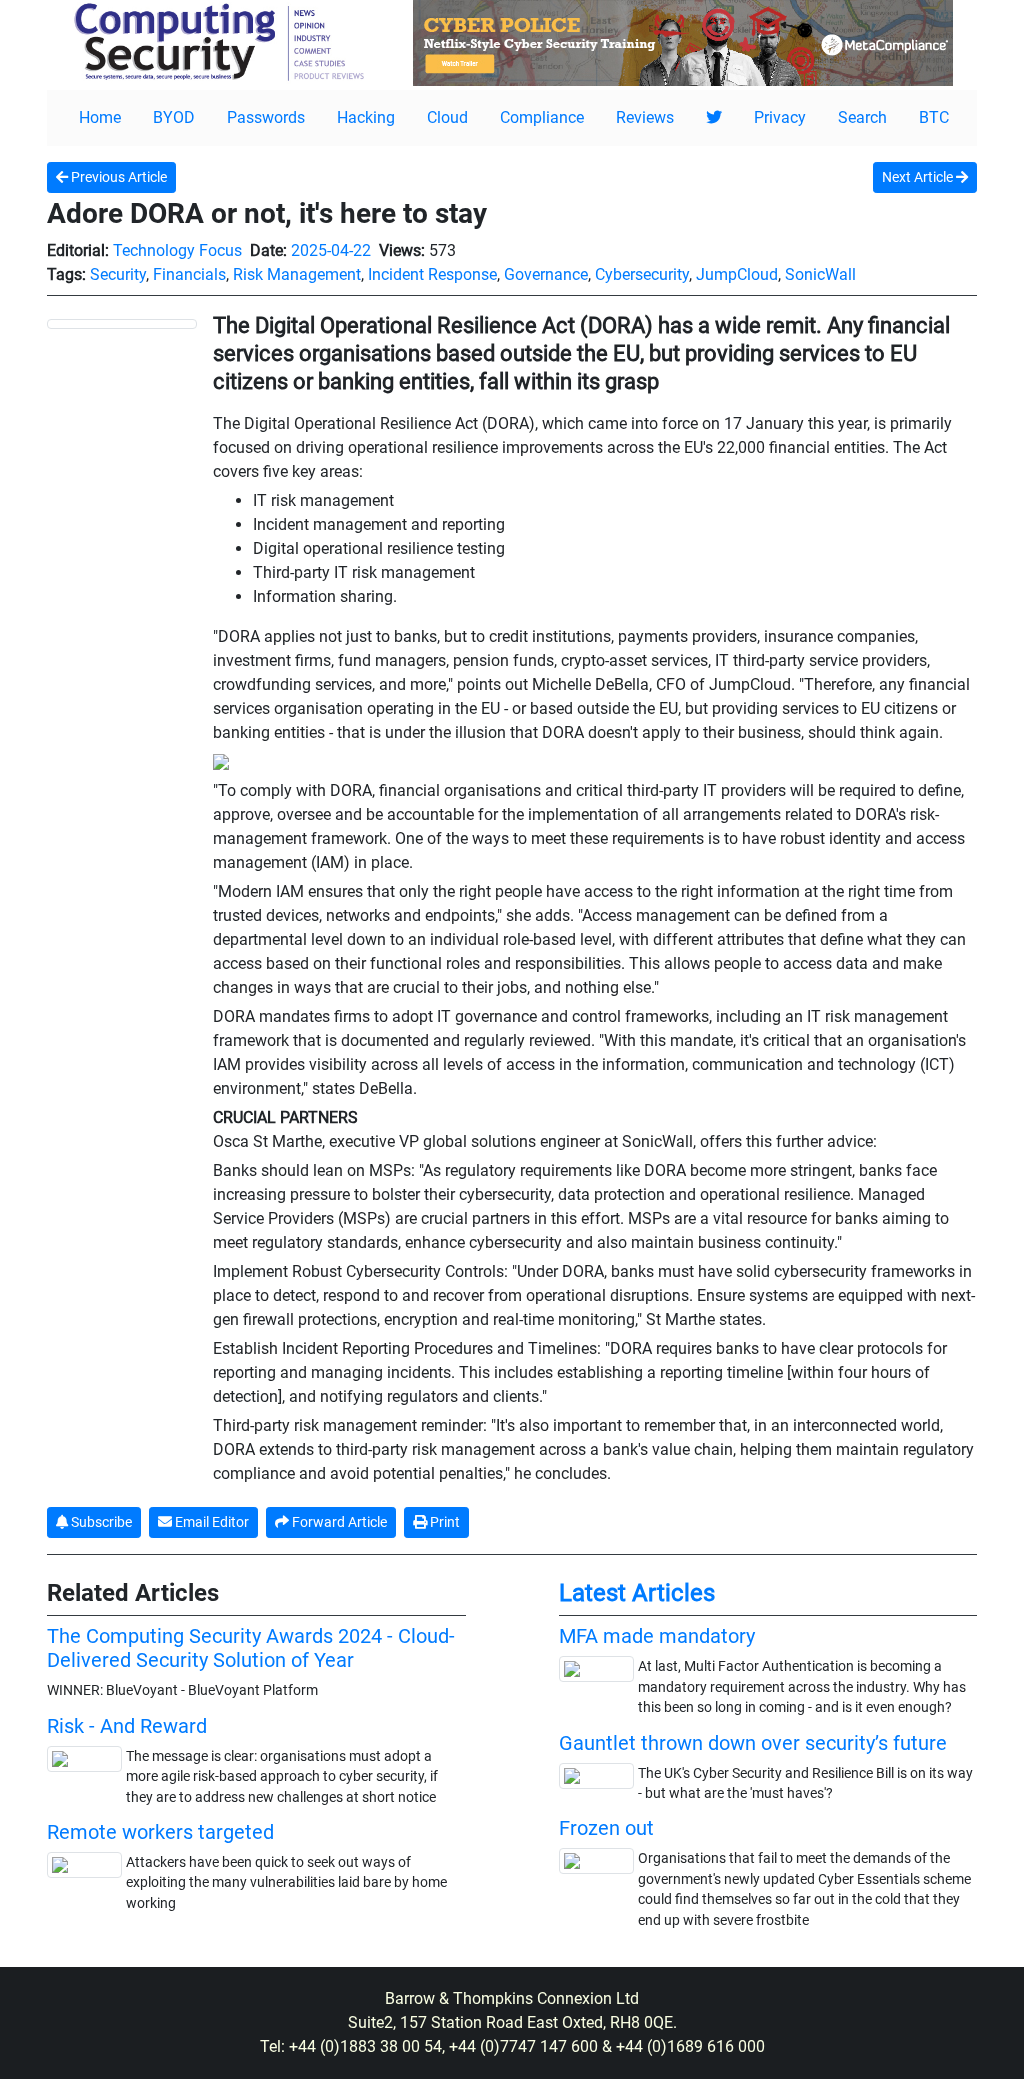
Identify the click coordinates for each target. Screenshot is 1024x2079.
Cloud (447, 117)
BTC (934, 117)
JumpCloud (737, 274)
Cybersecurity (642, 274)
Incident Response (432, 274)
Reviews (645, 117)
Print (443, 1522)
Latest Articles (637, 1593)
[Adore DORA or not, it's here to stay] (122, 323)
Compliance (542, 117)
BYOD (174, 117)
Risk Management (297, 274)
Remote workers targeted (160, 1832)
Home (100, 117)
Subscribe (100, 1522)
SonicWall (820, 274)
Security (118, 274)
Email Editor (210, 1522)
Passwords (266, 117)
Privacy (780, 117)
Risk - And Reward (127, 1726)
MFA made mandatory (657, 1636)
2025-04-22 (331, 250)
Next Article (919, 177)
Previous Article (117, 177)
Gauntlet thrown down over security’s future (753, 1743)
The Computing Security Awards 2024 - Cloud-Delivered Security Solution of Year (251, 1648)
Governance (546, 274)
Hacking (366, 117)
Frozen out (606, 1828)
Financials (189, 274)
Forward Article (338, 1522)
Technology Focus (177, 250)
